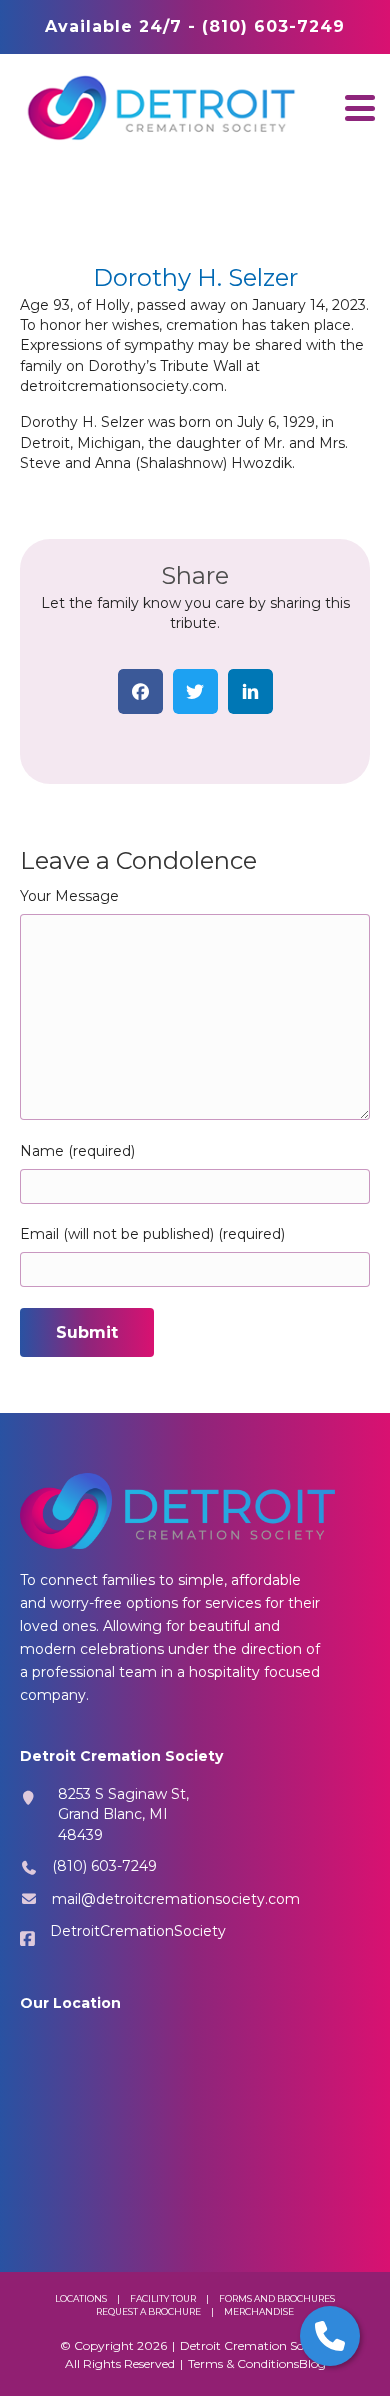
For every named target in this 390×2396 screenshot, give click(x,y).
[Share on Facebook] (140, 691)
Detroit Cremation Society (255, 2345)
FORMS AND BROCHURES (277, 2298)
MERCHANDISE (259, 2311)
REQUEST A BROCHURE (148, 2311)
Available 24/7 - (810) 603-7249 (195, 26)
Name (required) (77, 1151)
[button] (360, 107)
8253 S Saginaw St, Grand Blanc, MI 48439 (123, 1814)
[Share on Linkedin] (250, 691)
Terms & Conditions (243, 2363)
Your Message (69, 896)
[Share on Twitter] (195, 691)
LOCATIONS (81, 2298)
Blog (312, 2363)
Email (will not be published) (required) (152, 1234)
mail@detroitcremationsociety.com (176, 1899)
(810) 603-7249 (104, 1866)
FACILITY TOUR (163, 2298)
